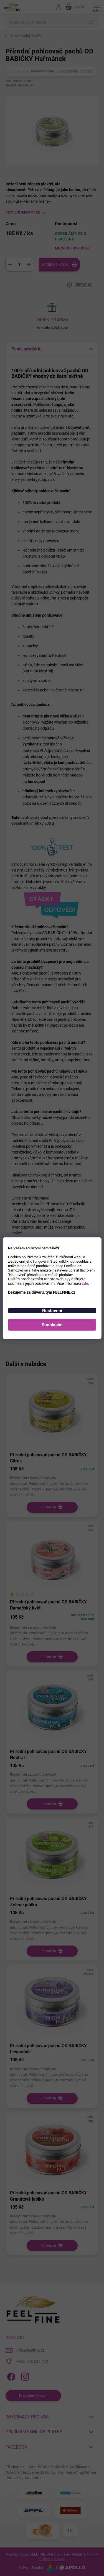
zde (85, 1283)
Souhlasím (52, 1325)
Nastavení (52, 1310)
